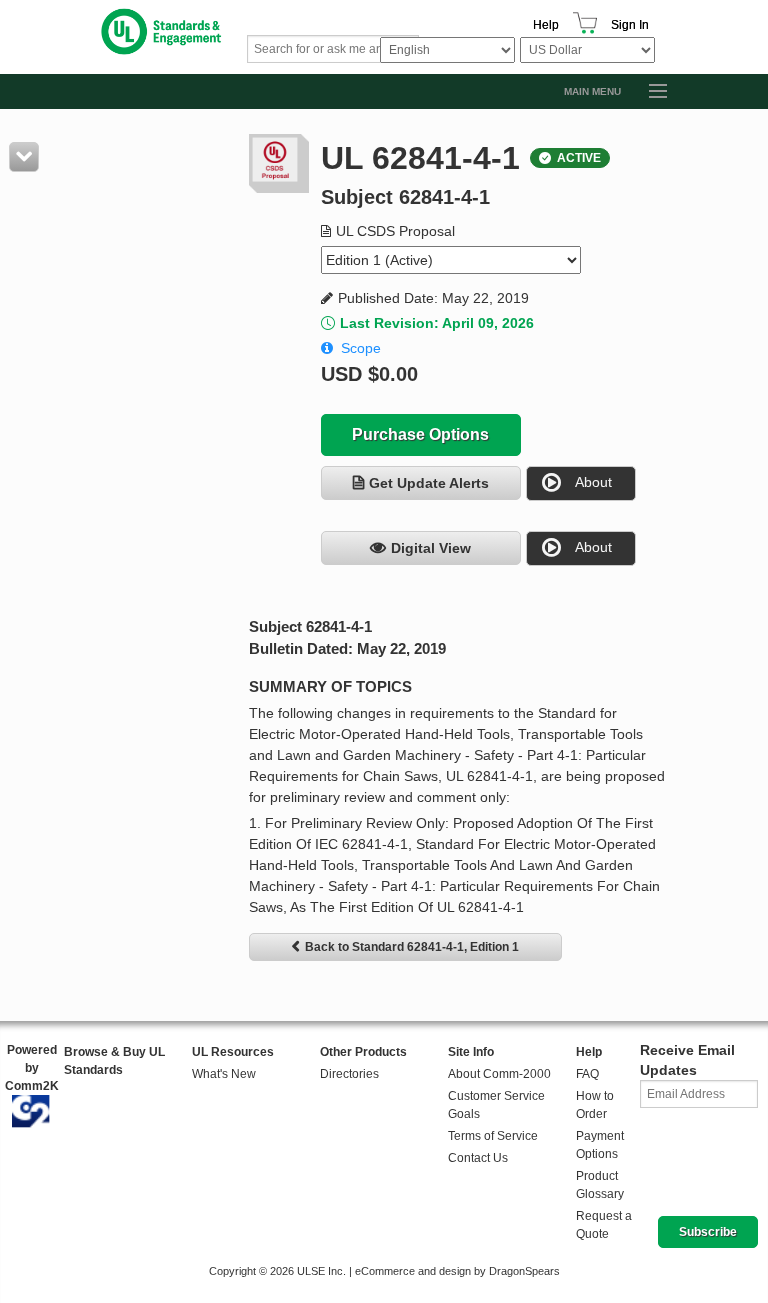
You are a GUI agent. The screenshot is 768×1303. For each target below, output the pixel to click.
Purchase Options (420, 434)
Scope (361, 348)
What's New (224, 1074)
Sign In (630, 25)
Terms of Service (493, 1136)
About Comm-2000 (499, 1074)
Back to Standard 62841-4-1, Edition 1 (412, 947)
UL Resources (233, 1052)
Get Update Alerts (429, 483)
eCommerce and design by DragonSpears (457, 1271)
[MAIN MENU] (649, 92)
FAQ (587, 1074)
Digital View (431, 548)
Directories (349, 1074)
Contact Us (478, 1158)
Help (546, 25)
